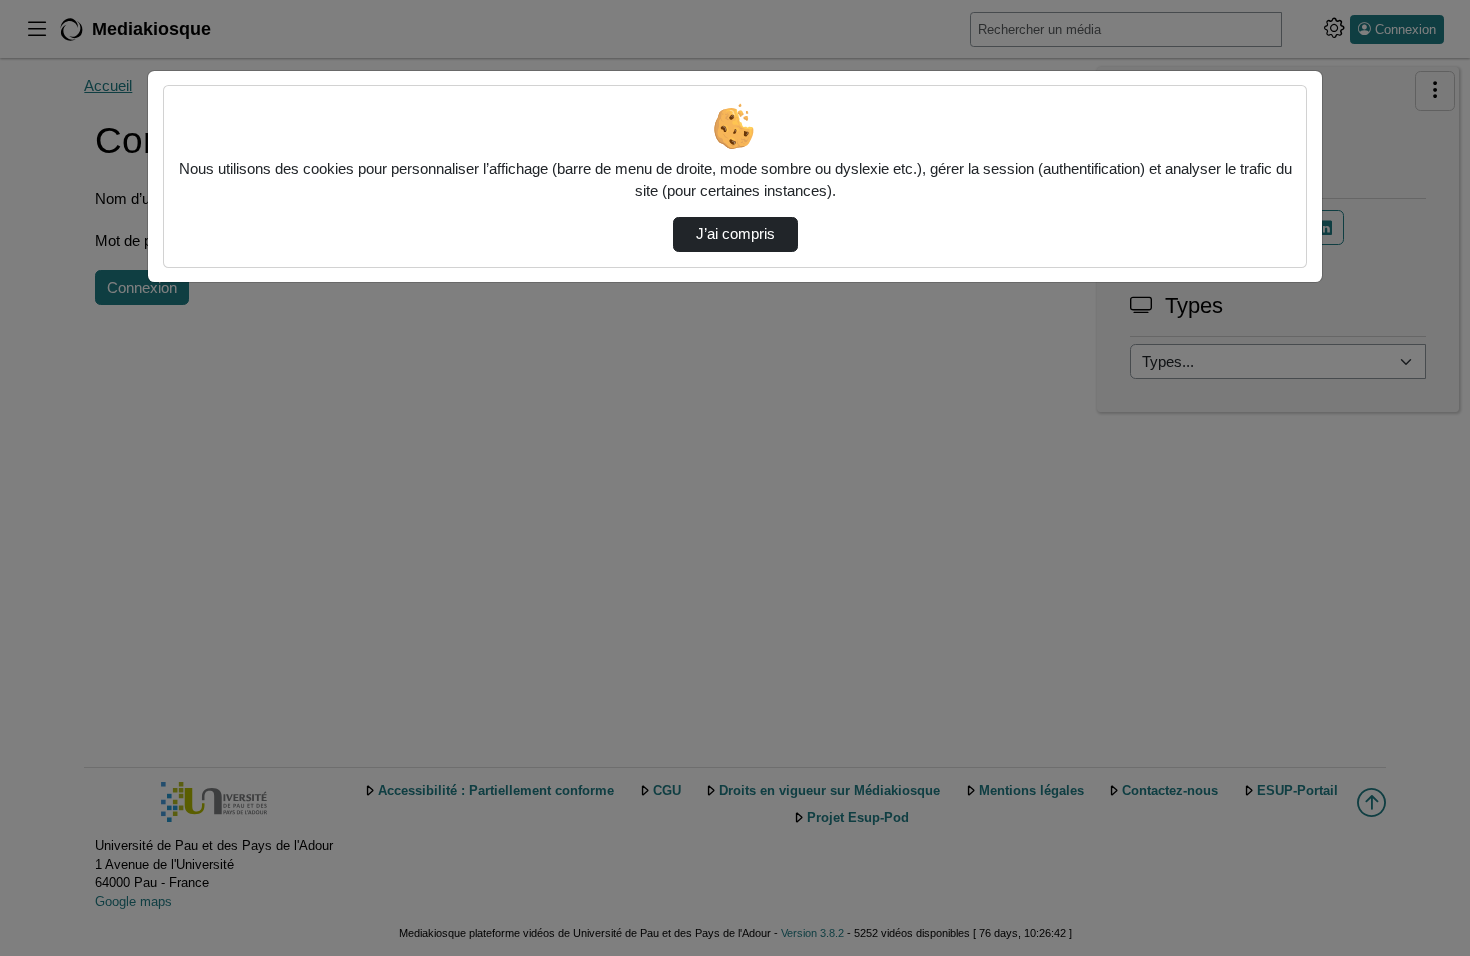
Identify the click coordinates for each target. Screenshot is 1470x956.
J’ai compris (735, 234)
